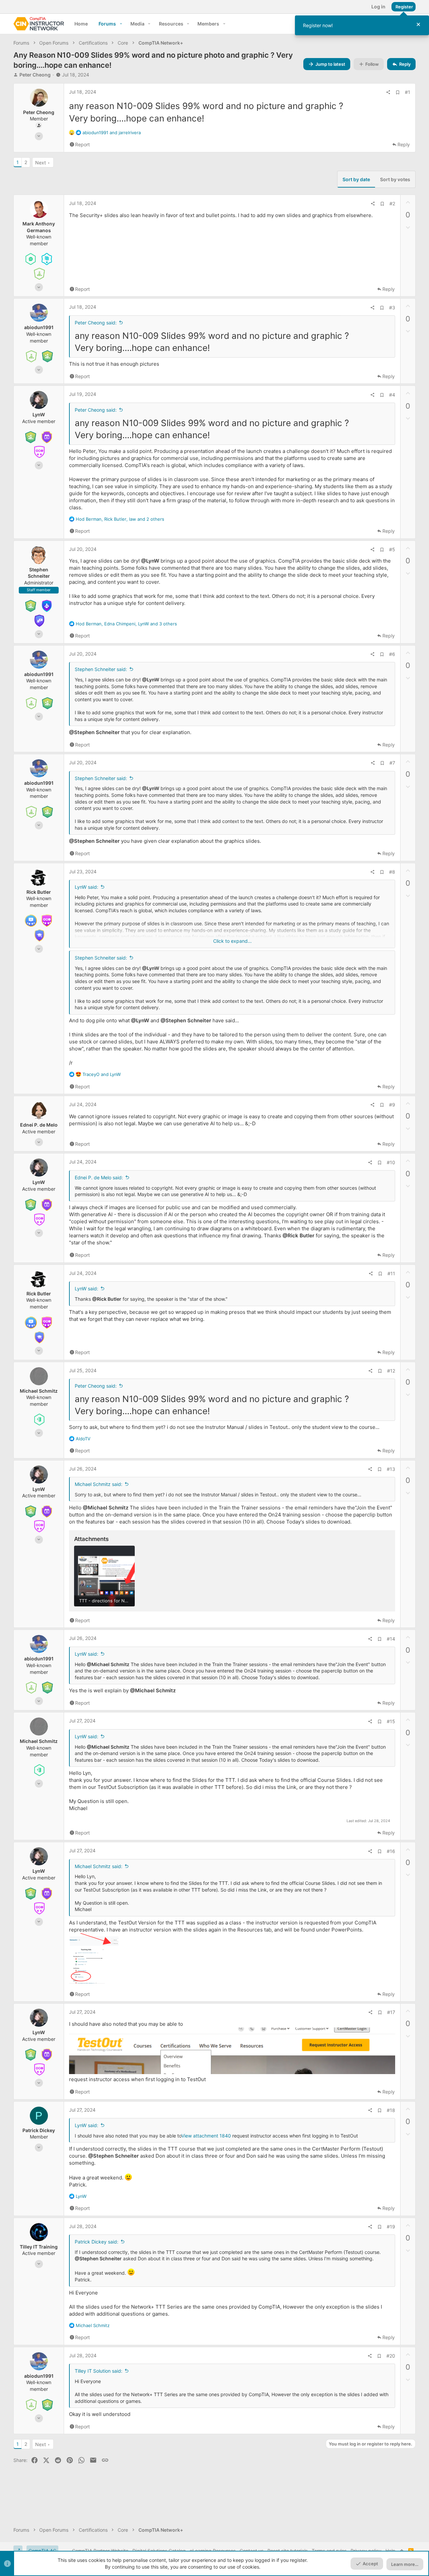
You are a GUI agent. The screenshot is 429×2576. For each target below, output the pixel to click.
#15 (391, 1721)
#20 (391, 2356)
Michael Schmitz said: (99, 1484)
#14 (391, 1639)
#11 (391, 1273)
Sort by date (356, 179)
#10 (391, 1162)
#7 (392, 763)
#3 (392, 307)
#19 (391, 2227)
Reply (404, 144)
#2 (392, 203)
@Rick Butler (298, 1235)
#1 (408, 92)
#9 (392, 1105)
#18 (391, 2110)
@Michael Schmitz (106, 1508)
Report (82, 144)
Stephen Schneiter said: (101, 669)
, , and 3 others (126, 624)
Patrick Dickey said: (97, 2242)
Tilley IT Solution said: (99, 2371)
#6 (392, 654)
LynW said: (86, 887)
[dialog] (362, 25)
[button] (121, 24)
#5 (392, 549)
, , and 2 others (120, 519)
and (112, 133)
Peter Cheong (35, 75)
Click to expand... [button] (232, 941)
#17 (391, 2012)
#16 (391, 1851)
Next (41, 163)
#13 (391, 1469)
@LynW (150, 561)
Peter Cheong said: (96, 323)
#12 (391, 1371)
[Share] (388, 92)
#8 (392, 872)
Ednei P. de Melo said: (99, 1177)
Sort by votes (395, 179)
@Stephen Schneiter (94, 732)
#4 (392, 395)
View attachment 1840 (206, 2136)
